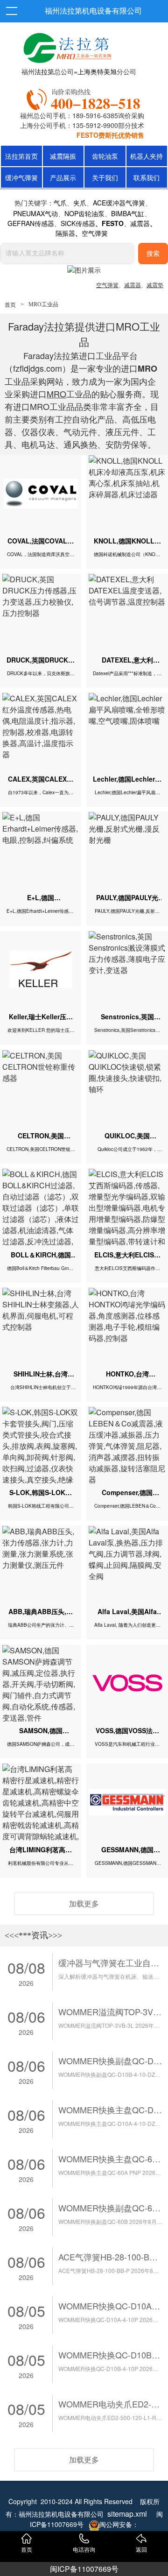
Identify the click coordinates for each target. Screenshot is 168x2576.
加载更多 (84, 1903)
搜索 (153, 254)
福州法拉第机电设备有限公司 (93, 11)
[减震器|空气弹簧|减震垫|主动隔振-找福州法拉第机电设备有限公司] (66, 46)
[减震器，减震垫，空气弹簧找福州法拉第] (85, 98)
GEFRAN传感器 (31, 223)
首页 (10, 305)
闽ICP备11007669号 (84, 2569)
